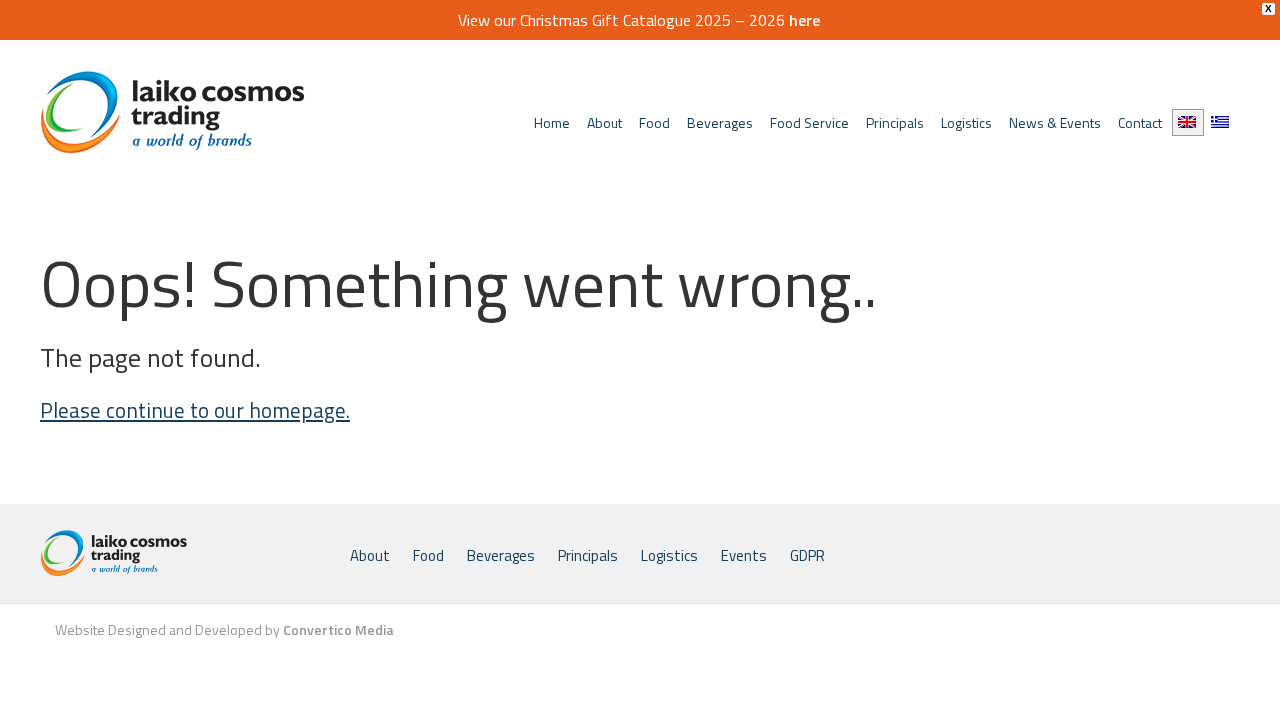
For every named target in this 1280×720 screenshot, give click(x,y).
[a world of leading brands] (190, 553)
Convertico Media (338, 629)
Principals (895, 122)
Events (744, 555)
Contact (1140, 122)
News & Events (1055, 122)
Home (552, 122)
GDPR (807, 555)
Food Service (809, 122)
